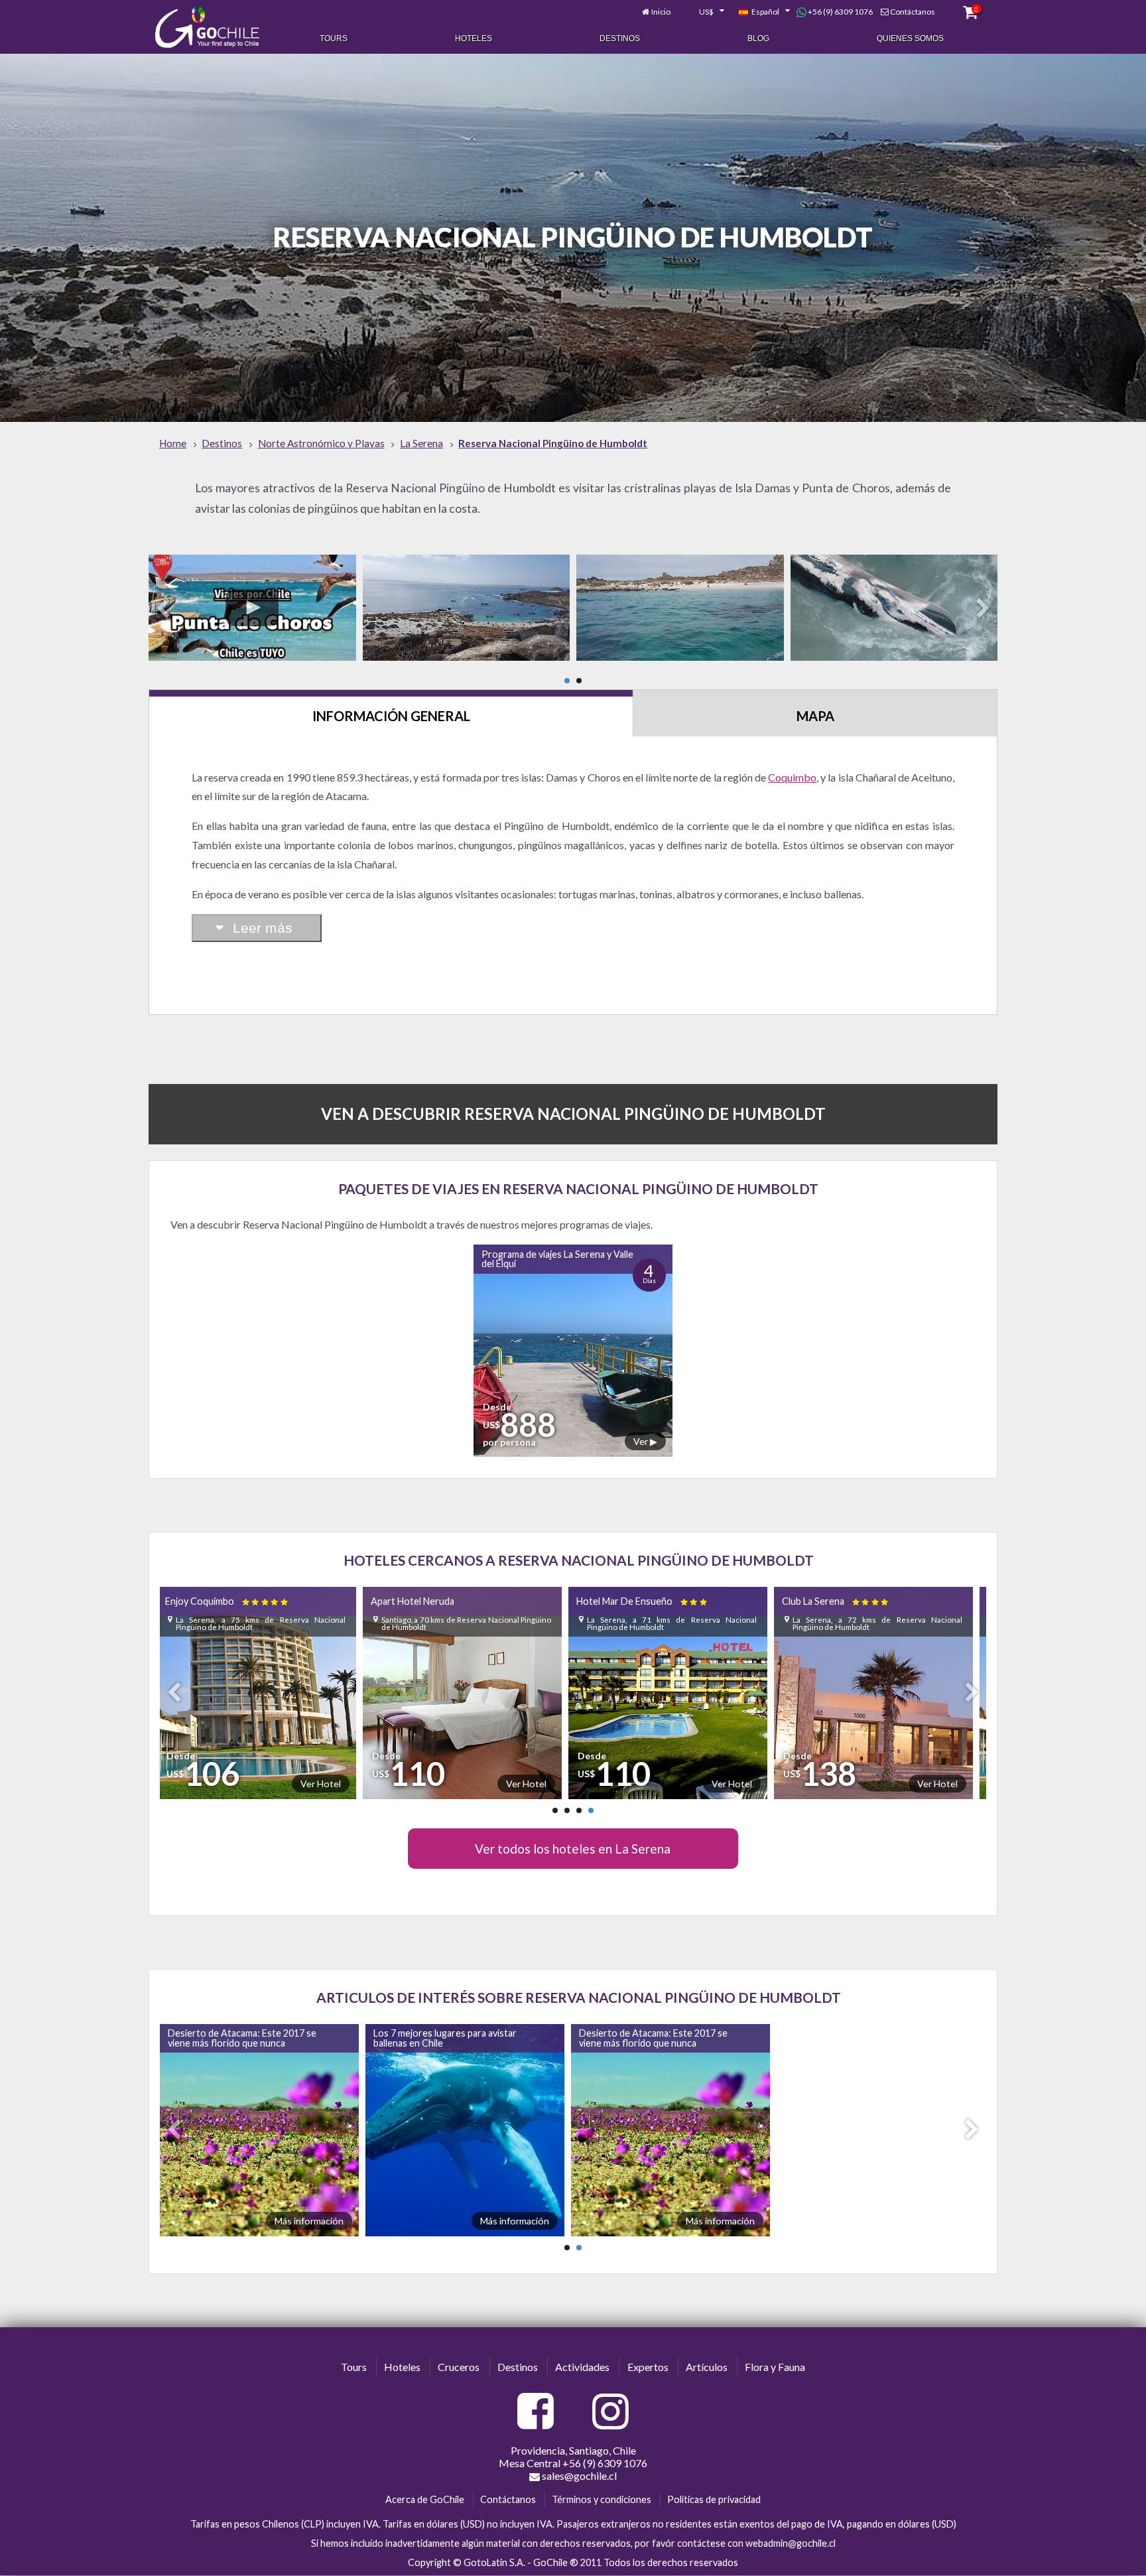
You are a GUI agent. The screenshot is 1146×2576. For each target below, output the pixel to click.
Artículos (707, 2367)
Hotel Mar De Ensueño (445, 1601)
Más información (314, 2221)
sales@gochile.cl (578, 2475)
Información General (391, 716)
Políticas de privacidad (714, 2499)
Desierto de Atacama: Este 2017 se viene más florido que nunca (247, 2038)
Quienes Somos (910, 38)
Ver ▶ (645, 1441)
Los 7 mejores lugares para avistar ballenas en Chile (450, 2038)
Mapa (815, 716)
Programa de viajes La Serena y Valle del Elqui (557, 1259)
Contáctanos (913, 12)
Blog (758, 38)
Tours (334, 38)
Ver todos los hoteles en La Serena (573, 1849)
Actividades (582, 2367)
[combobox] (704, 12)
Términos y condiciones (602, 2499)
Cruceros (459, 2367)
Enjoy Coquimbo (852, 1601)
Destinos (620, 38)
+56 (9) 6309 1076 (840, 12)
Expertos (648, 2367)
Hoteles (474, 38)
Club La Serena (639, 1601)
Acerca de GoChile (425, 2499)
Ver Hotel (329, 1784)
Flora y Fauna (775, 2367)
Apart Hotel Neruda (215, 1601)
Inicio (661, 12)
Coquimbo (792, 777)
